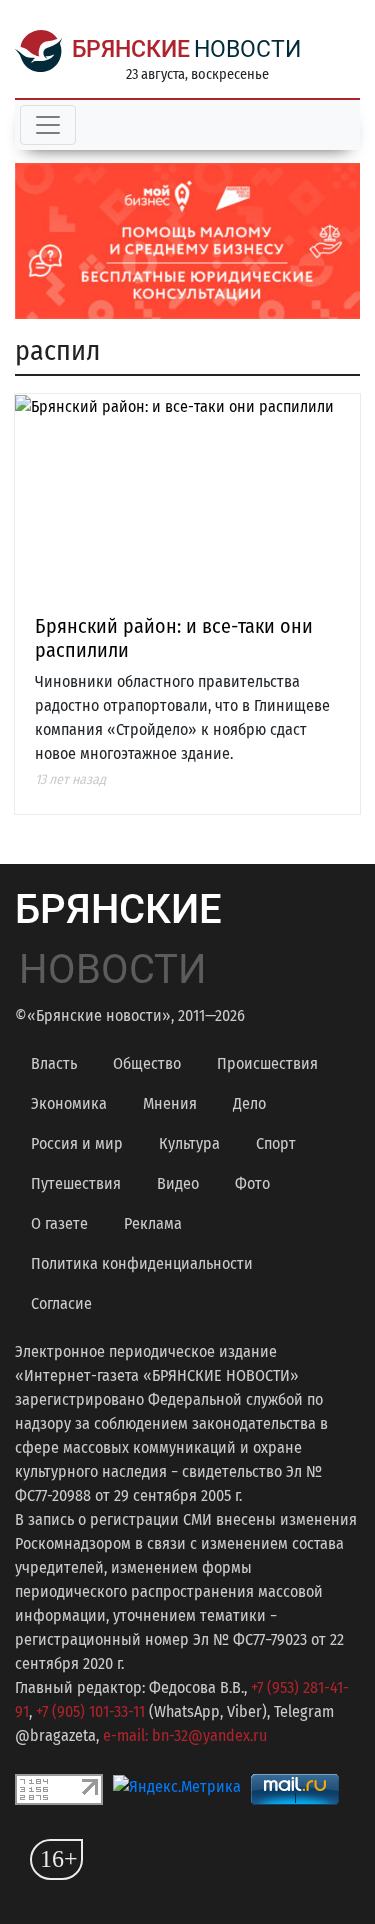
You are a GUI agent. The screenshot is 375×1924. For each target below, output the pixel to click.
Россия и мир (77, 1143)
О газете (59, 1223)
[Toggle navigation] (48, 125)
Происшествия (267, 1063)
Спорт (276, 1143)
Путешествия (76, 1183)
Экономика (69, 1103)
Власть (54, 1063)
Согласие (61, 1303)
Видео (178, 1183)
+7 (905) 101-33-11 (90, 1711)
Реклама (153, 1223)
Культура (189, 1143)
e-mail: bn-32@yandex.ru (185, 1735)
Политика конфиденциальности (142, 1263)
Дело (249, 1103)
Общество (147, 1063)
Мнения (170, 1103)
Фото (252, 1183)
